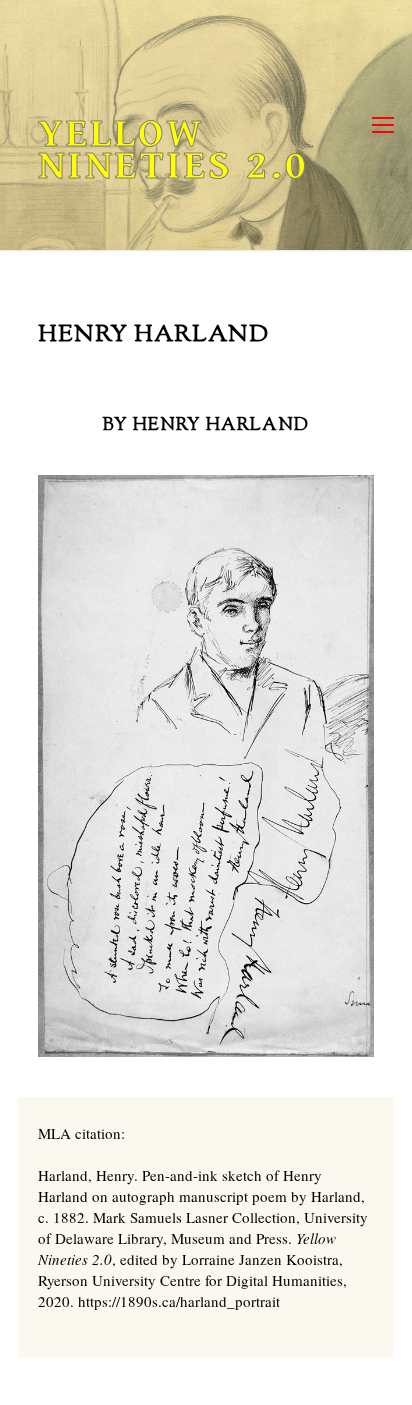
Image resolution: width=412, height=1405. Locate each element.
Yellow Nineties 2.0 (173, 150)
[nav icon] (383, 125)
